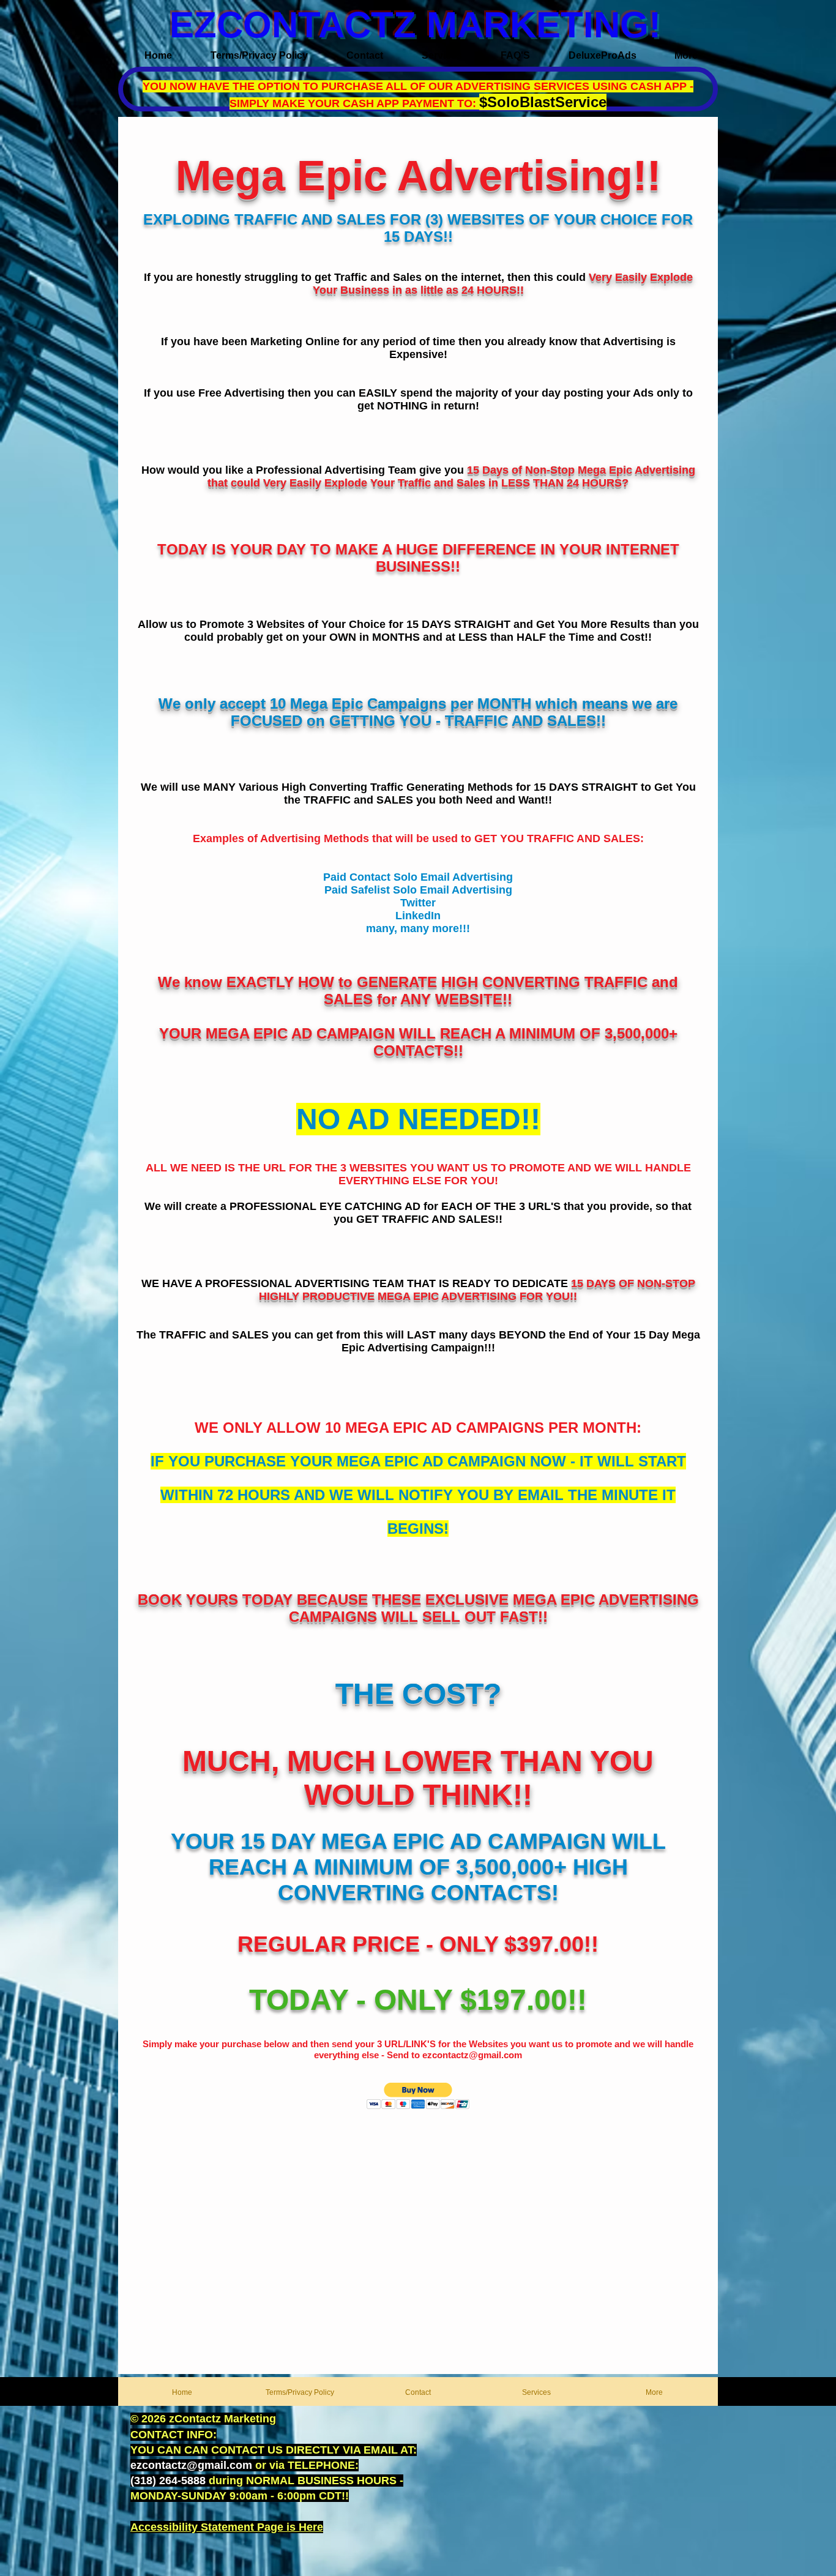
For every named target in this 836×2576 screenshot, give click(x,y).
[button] (418, 2096)
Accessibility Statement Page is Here (227, 2527)
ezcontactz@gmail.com (472, 2055)
